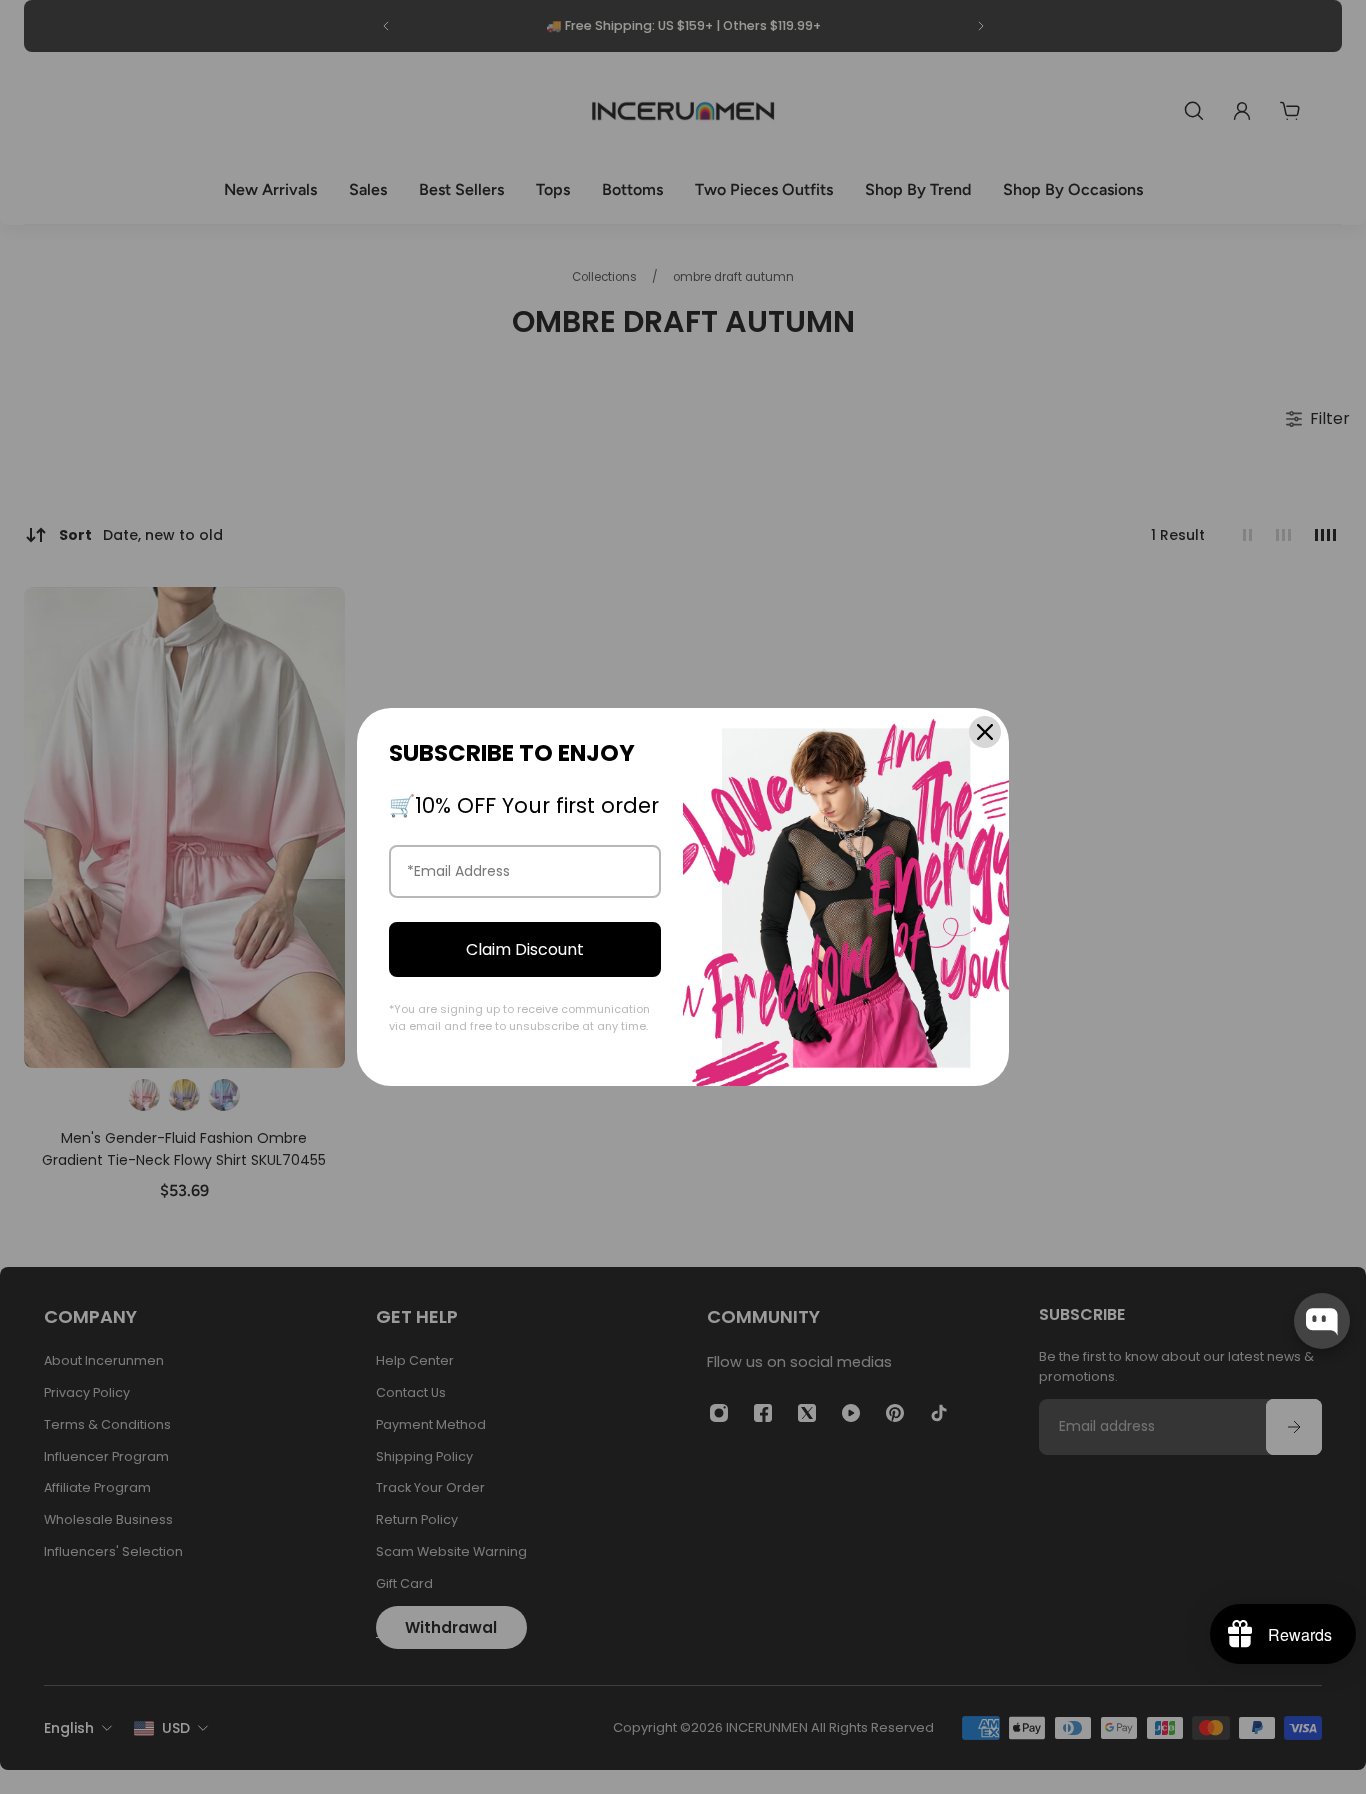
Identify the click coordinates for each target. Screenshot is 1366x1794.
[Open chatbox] (1322, 1321)
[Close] (985, 732)
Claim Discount (525, 949)
